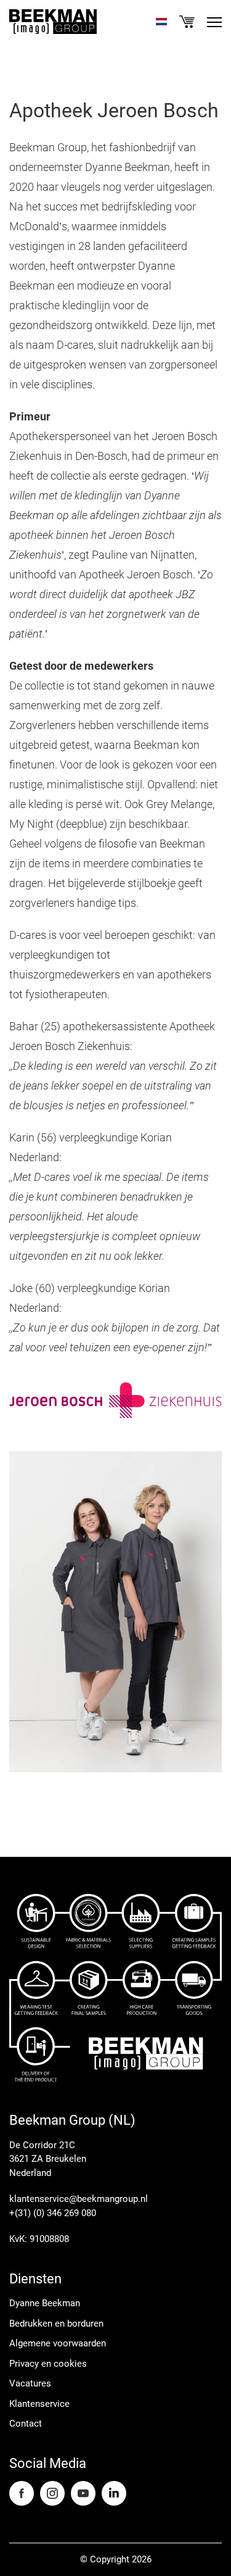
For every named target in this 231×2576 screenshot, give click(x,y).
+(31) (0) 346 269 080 (53, 2213)
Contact (26, 2424)
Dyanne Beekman (45, 2303)
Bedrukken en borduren (56, 2324)
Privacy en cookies (48, 2364)
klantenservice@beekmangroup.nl (79, 2199)
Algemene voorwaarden (58, 2343)
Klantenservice (39, 2404)
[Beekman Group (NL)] (53, 22)
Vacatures (30, 2383)
